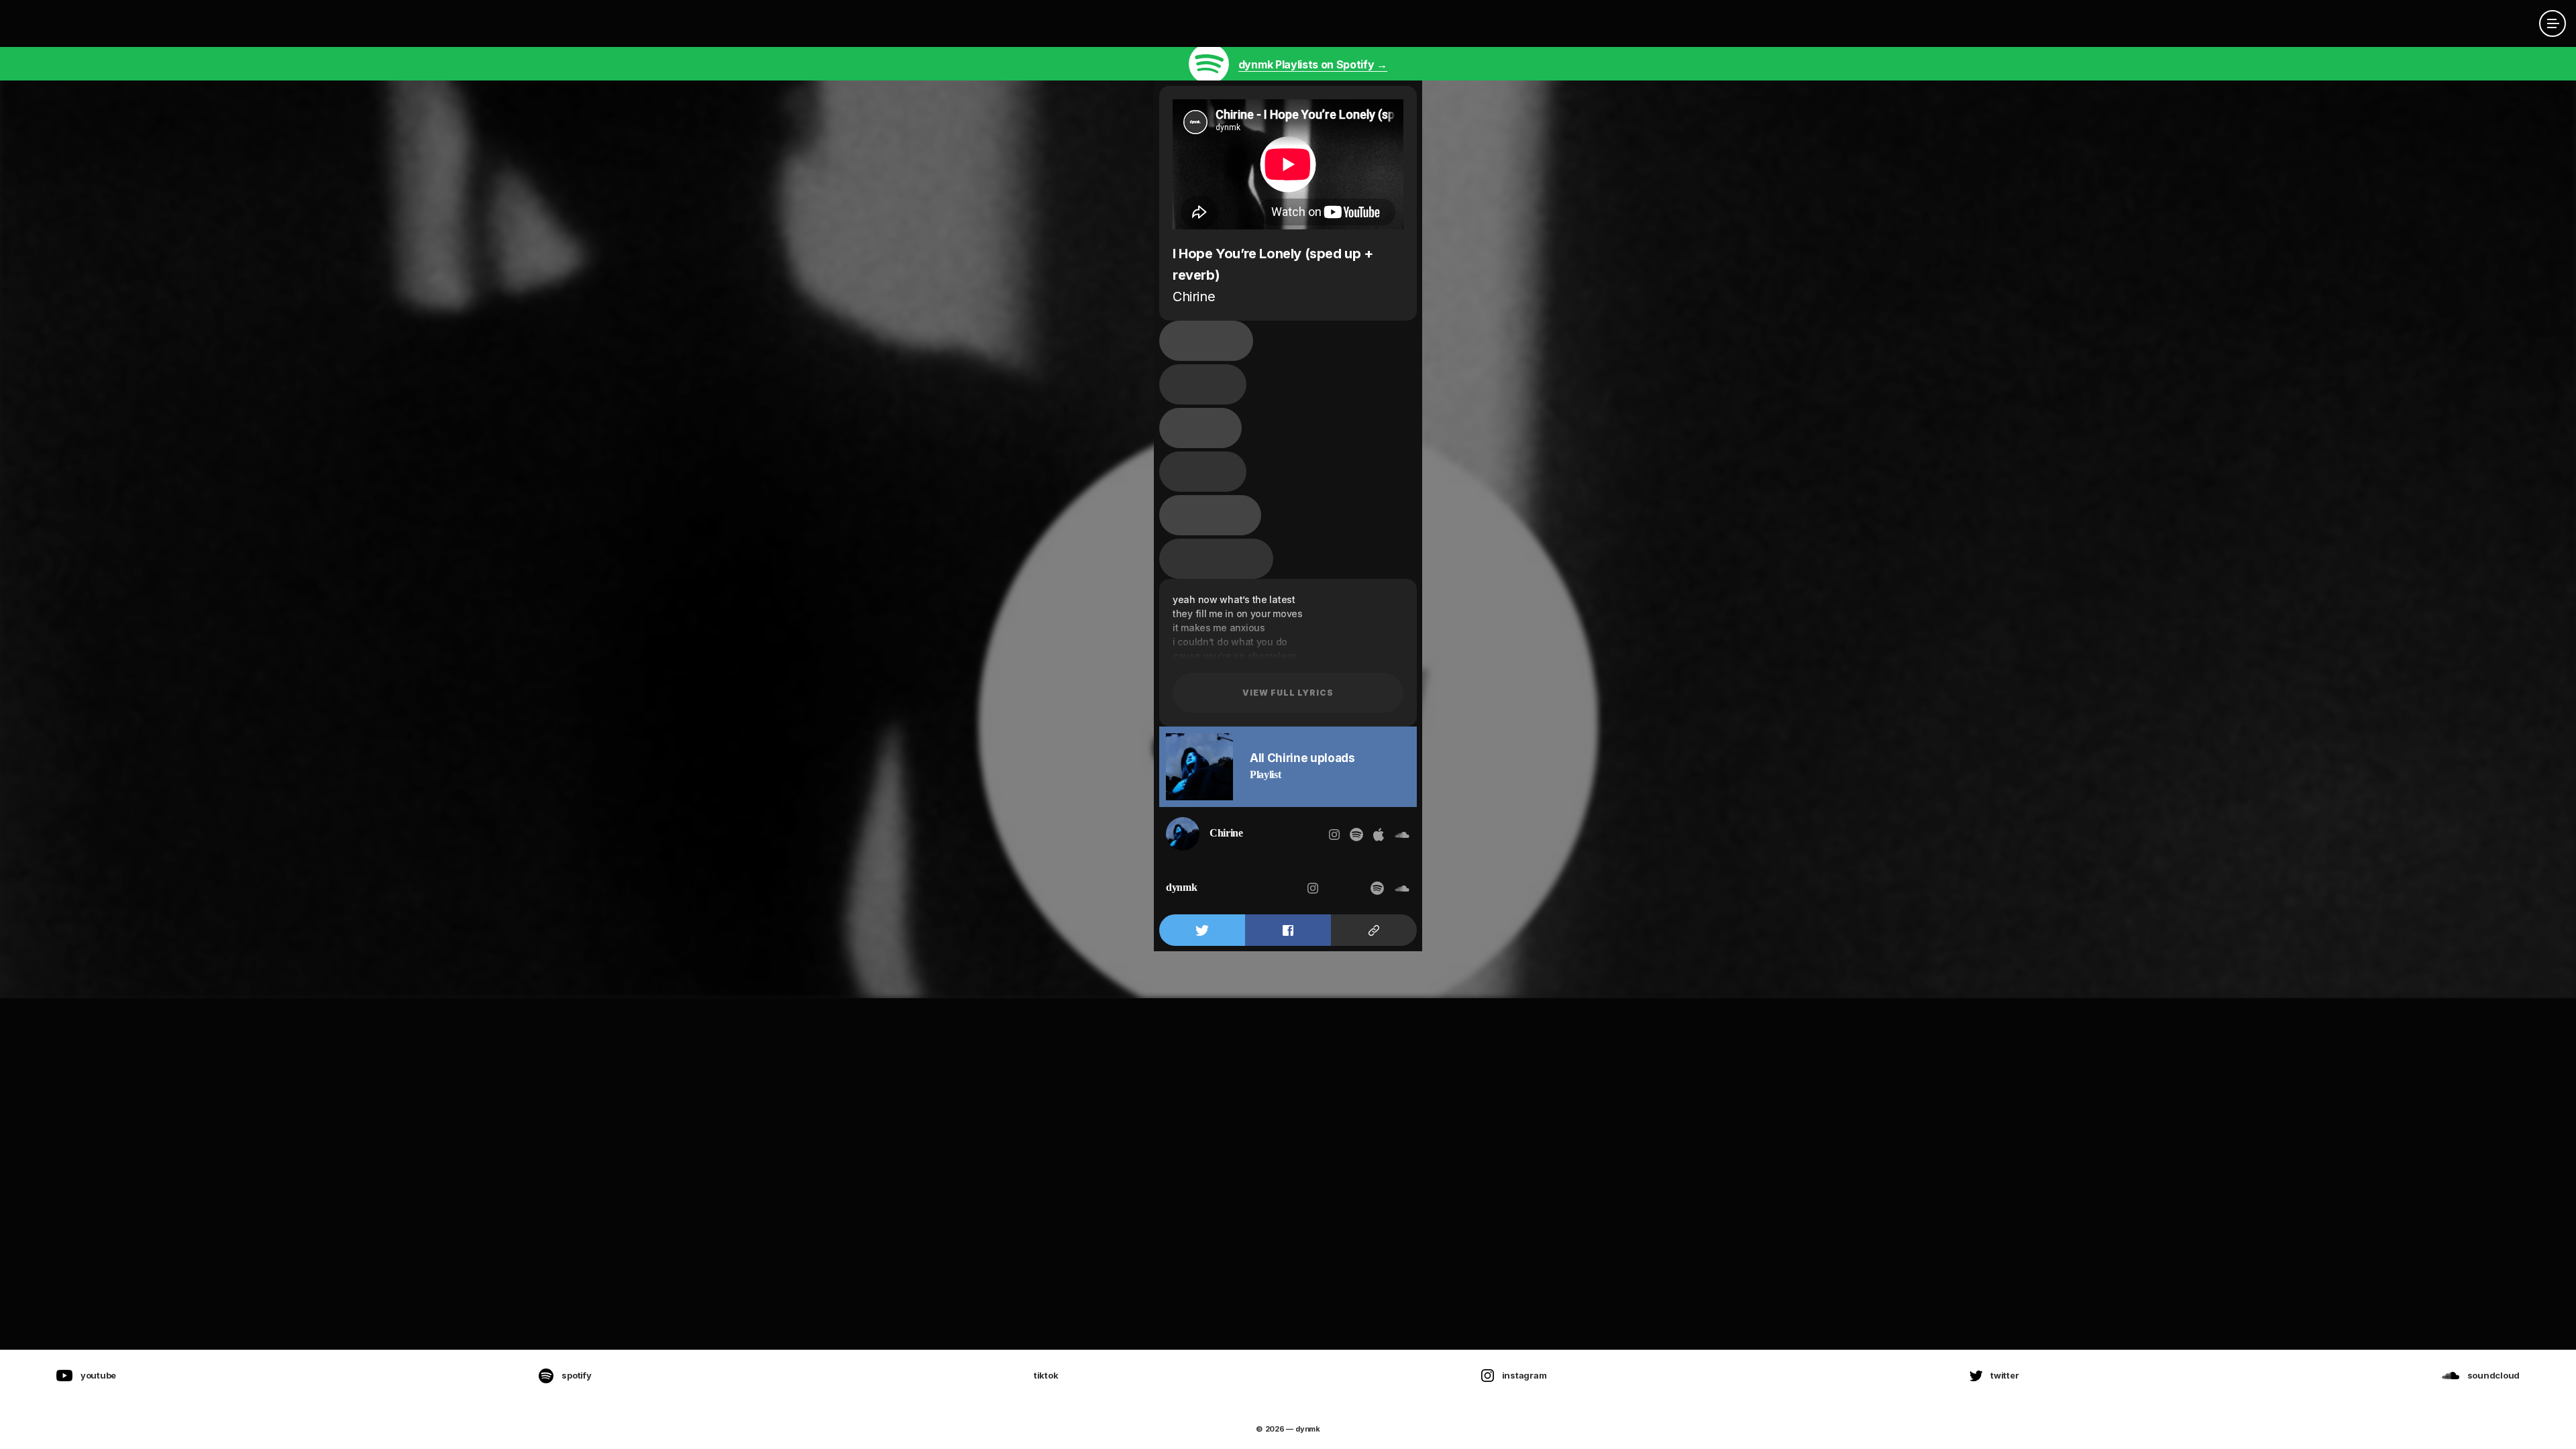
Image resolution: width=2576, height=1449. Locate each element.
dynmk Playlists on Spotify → (1313, 64)
